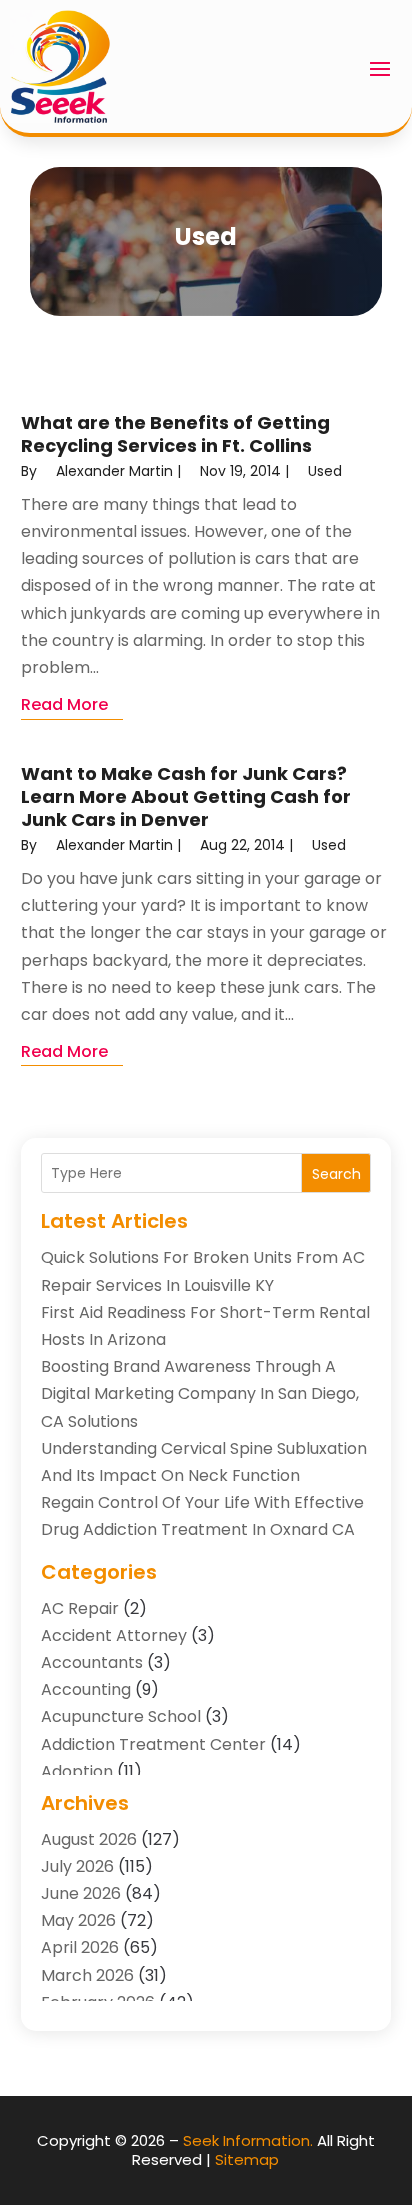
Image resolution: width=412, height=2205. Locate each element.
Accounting (86, 1689)
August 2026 (89, 1839)
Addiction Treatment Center (153, 1744)
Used (325, 471)
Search (336, 1174)
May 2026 (78, 1920)
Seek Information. (248, 2140)
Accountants (92, 1662)
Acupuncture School (121, 1716)
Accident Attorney (114, 1635)
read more (64, 704)
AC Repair (80, 1608)
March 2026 (87, 1975)
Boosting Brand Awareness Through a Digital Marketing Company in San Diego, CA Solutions (200, 1393)
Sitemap (247, 2159)
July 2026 (77, 1866)
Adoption (77, 1771)
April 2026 (80, 1947)
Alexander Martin (114, 471)
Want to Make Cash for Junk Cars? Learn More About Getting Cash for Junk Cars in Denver (186, 797)
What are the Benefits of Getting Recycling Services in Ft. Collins (175, 434)
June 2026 (81, 1893)
